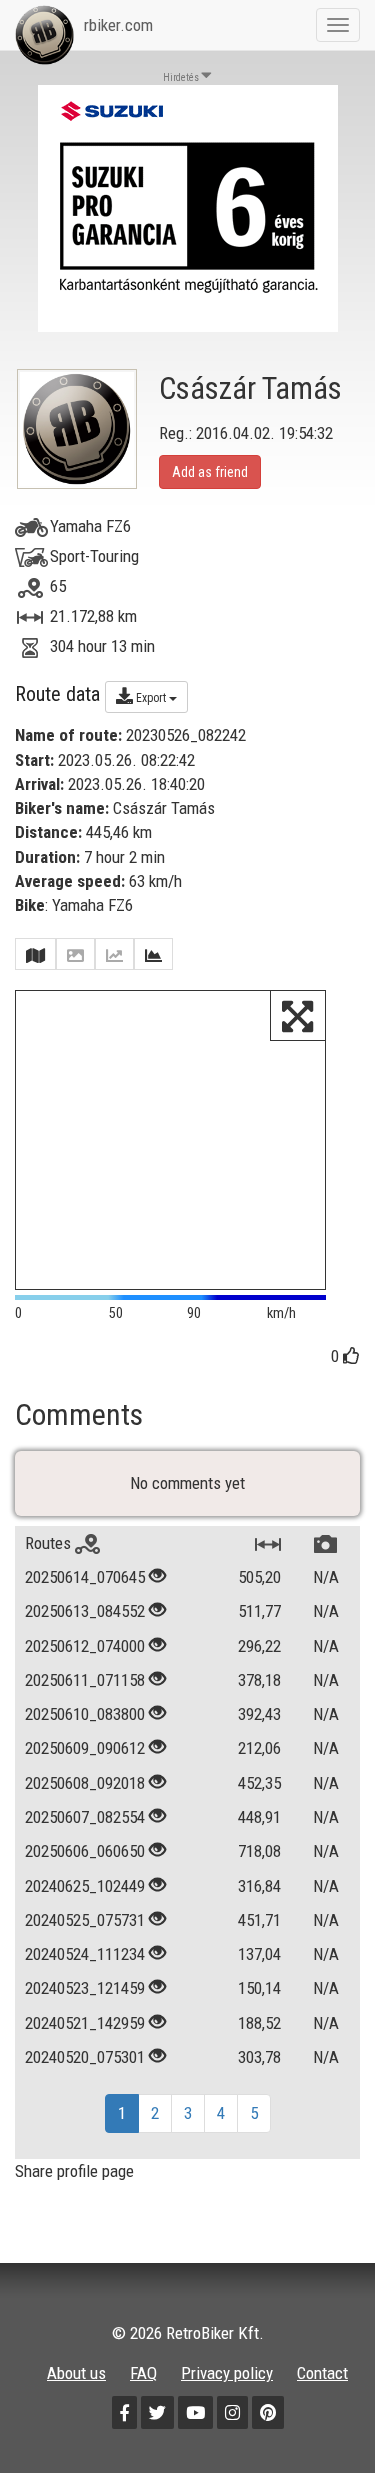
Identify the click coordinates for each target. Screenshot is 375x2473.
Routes (50, 1543)
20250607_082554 (85, 1817)
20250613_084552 (85, 1611)
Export (151, 698)
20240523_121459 (85, 1988)
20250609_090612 (85, 1748)
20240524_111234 (85, 1954)
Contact (322, 2373)
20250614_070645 (85, 1577)
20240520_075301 (85, 2057)
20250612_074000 (85, 1646)
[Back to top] (317, 2415)
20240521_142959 (85, 2023)
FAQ (143, 2373)
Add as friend (210, 472)
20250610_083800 (85, 1714)
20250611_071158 (85, 1680)
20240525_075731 (85, 1920)
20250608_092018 (85, 1783)
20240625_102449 (85, 1886)
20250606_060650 (85, 1851)
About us (76, 2373)
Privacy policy (227, 2373)
